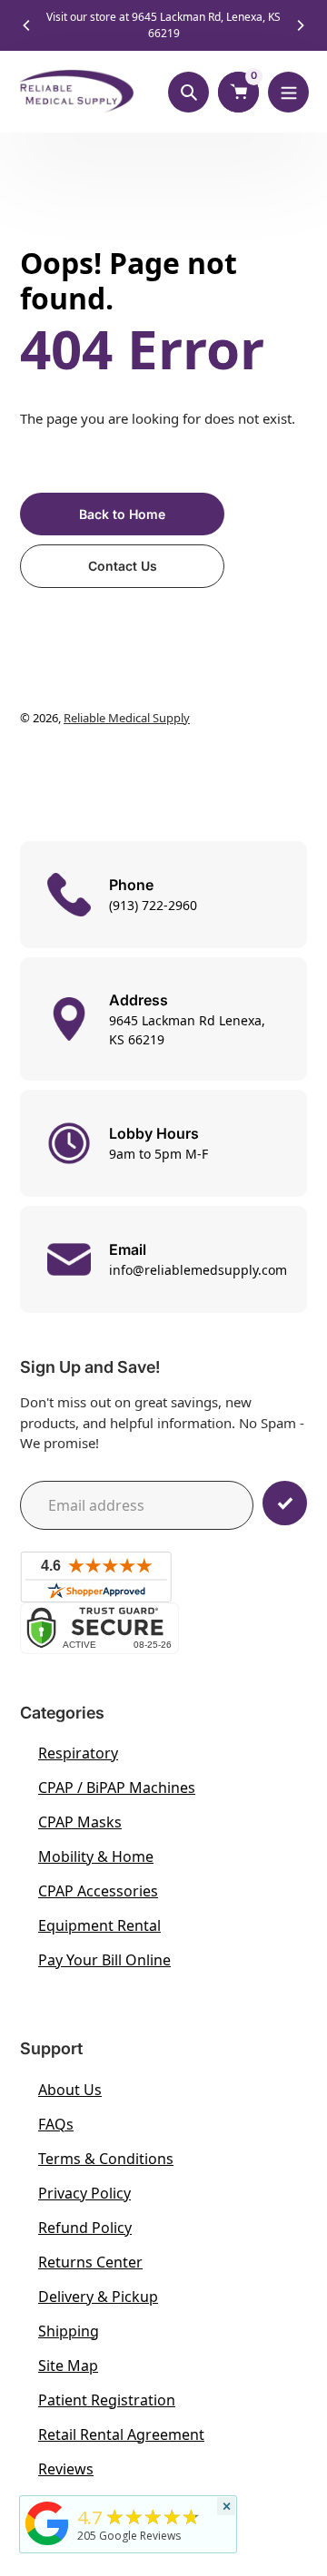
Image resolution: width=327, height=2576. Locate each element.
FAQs (56, 2124)
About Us (70, 2090)
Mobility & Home (96, 1856)
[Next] (300, 25)
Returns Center (90, 2262)
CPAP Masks (80, 1822)
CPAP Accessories (98, 1891)
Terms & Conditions (106, 2159)
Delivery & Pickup (98, 2297)
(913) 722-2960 (153, 905)
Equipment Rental (99, 1925)
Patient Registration (107, 2400)
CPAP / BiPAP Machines (117, 1788)
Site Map (68, 2365)
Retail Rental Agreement (121, 2434)
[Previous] (27, 25)
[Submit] (285, 1503)
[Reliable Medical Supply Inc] (47, 2545)
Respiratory (78, 1753)
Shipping (69, 2331)
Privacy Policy (84, 2193)
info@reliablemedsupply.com (198, 1270)
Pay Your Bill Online (104, 1960)
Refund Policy (85, 2228)
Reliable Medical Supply (127, 718)
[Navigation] (288, 92)
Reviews (66, 2469)
